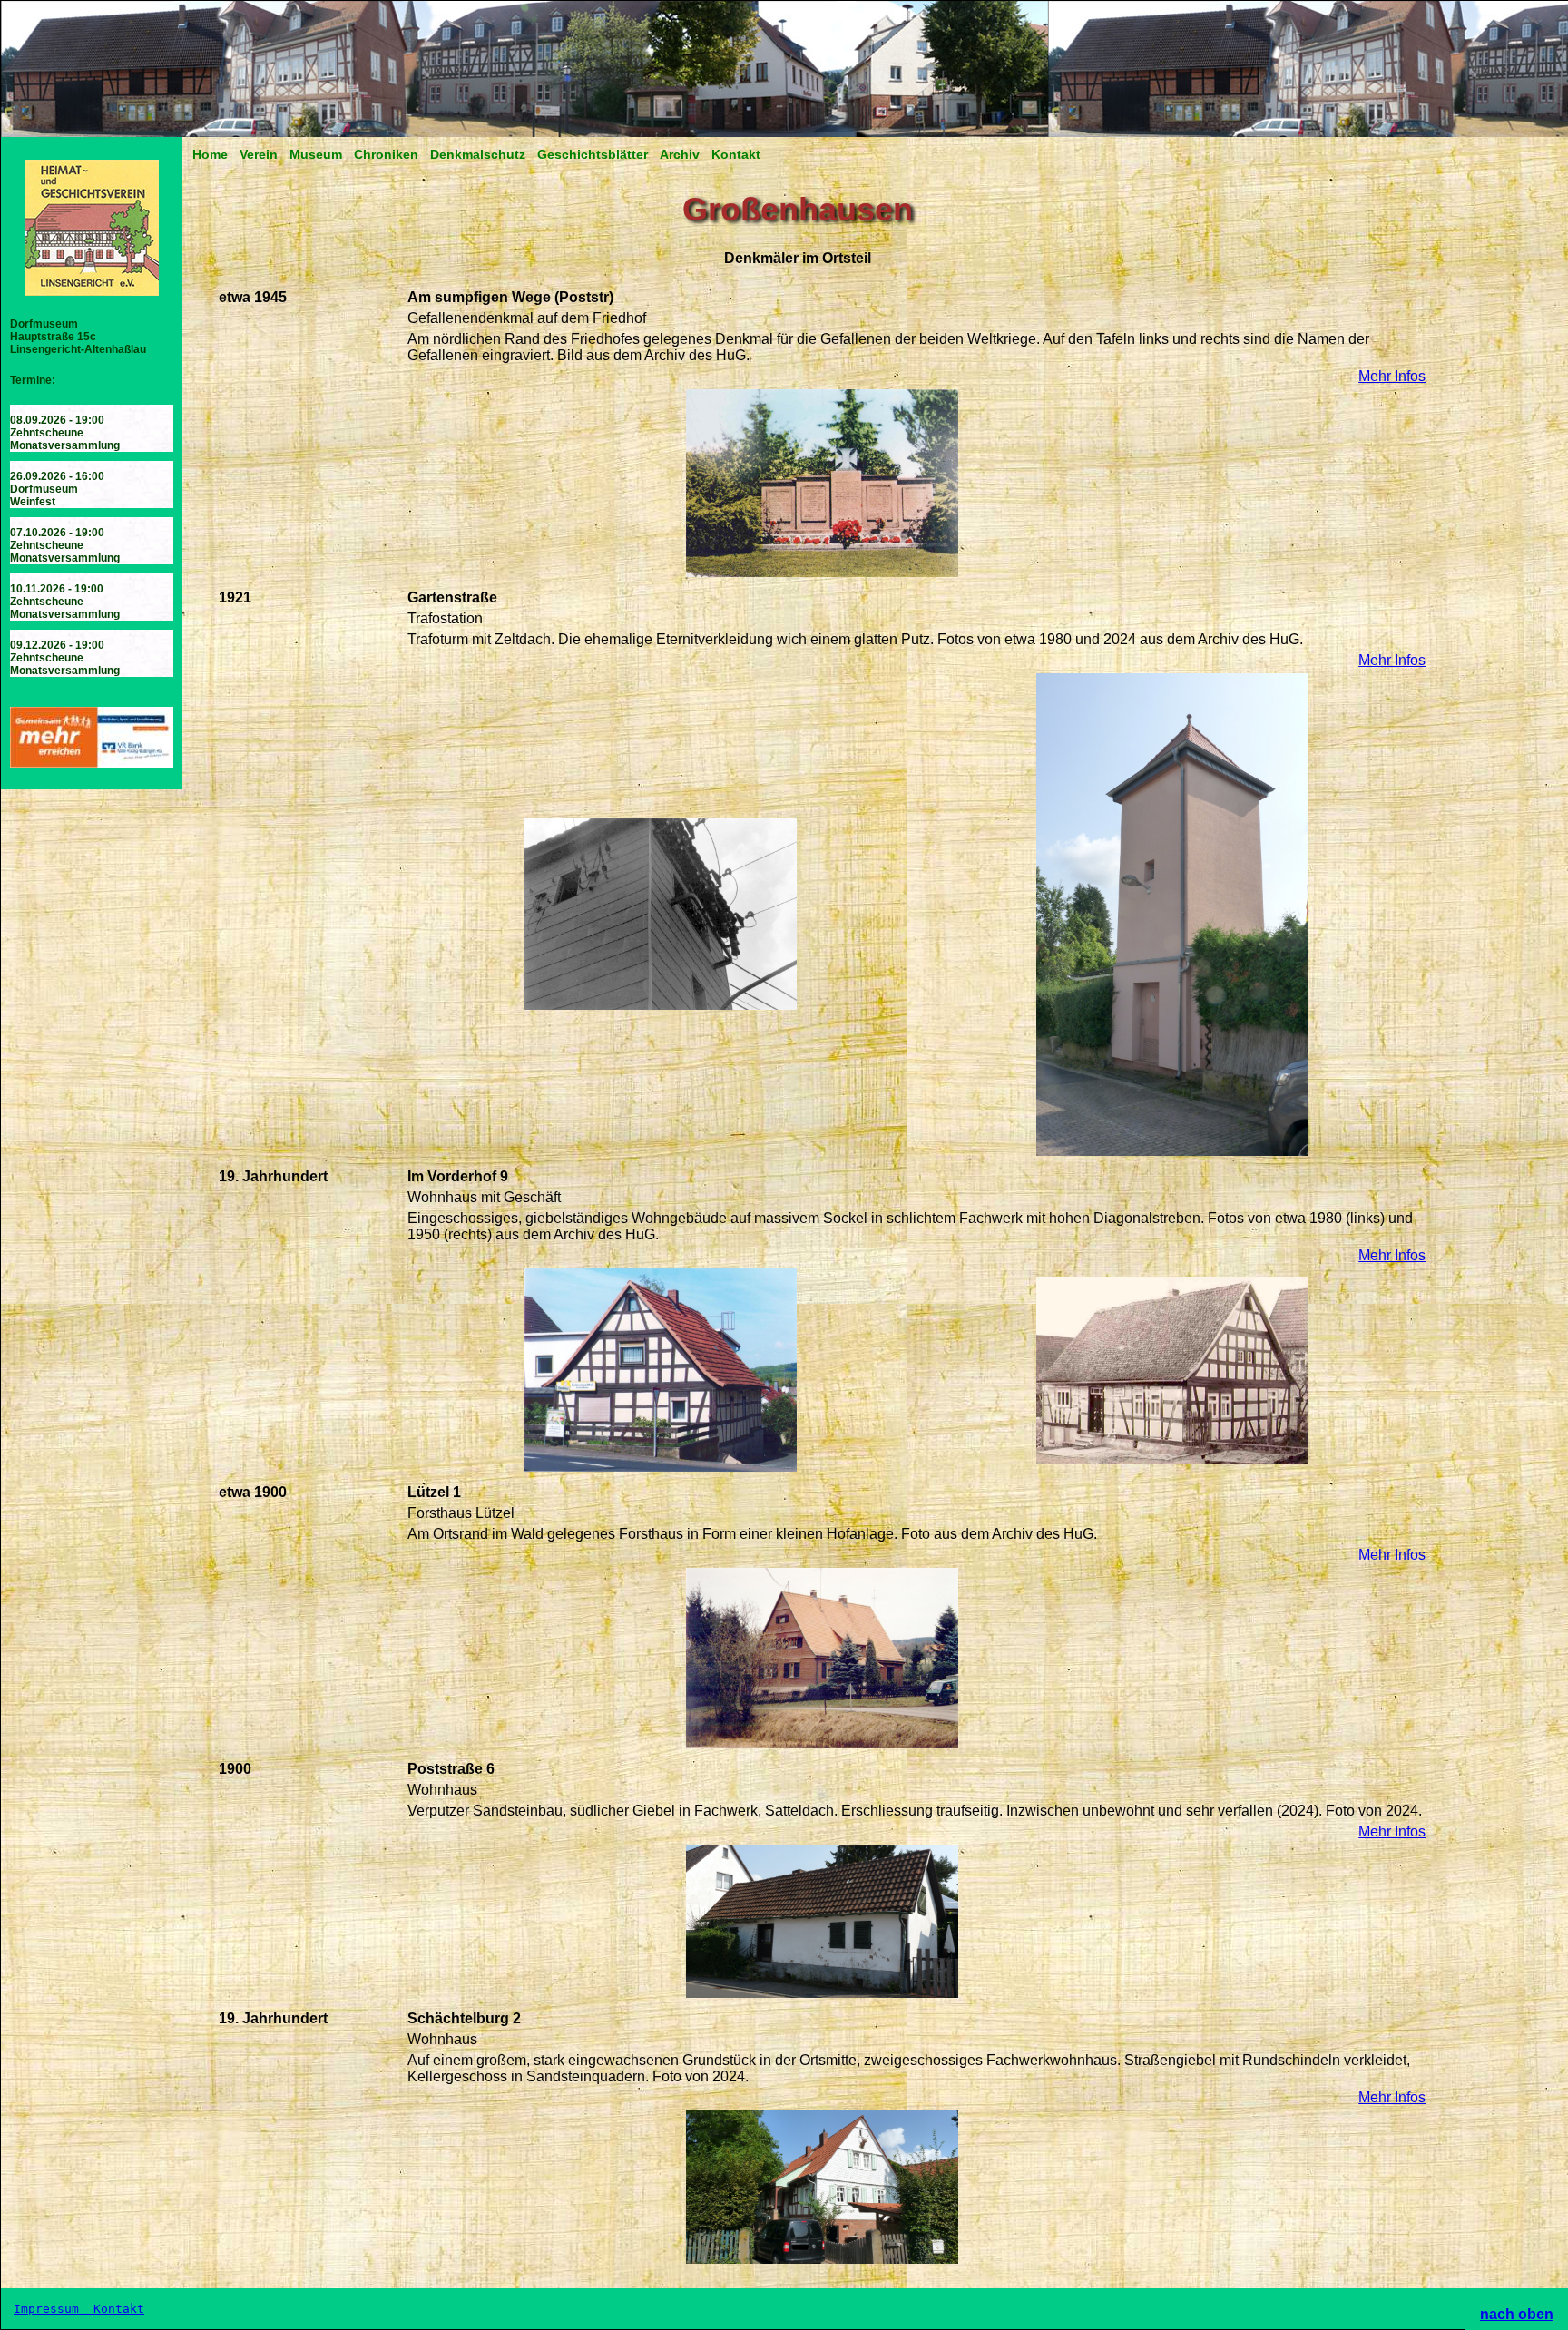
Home (210, 154)
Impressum (50, 2309)
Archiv (680, 154)
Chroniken (386, 154)
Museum (316, 154)
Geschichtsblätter (593, 154)
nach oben (1517, 2314)
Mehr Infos (1392, 376)
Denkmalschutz (478, 154)
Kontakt (736, 154)
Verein (259, 154)
